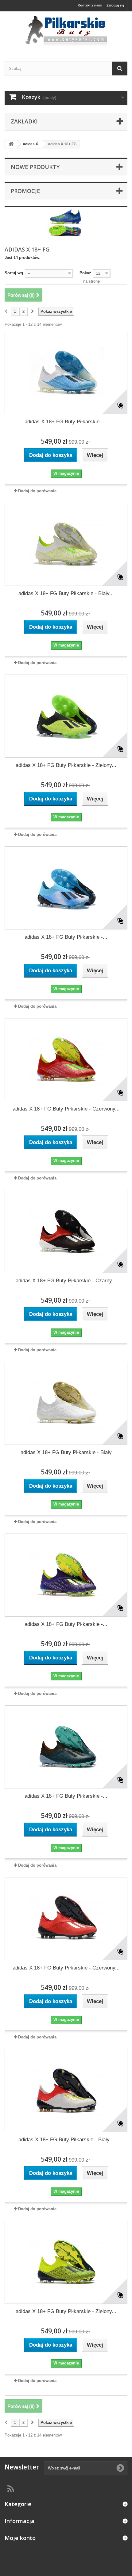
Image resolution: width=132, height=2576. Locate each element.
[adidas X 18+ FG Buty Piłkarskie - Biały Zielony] (66, 544)
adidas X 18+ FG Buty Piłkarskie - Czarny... (66, 1281)
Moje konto (20, 2538)
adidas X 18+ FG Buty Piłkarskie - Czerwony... (66, 1109)
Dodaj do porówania (37, 491)
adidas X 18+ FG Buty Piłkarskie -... (66, 422)
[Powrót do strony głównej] (11, 144)
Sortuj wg (14, 273)
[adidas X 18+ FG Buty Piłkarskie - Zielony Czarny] (66, 716)
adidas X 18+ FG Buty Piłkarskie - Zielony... (66, 765)
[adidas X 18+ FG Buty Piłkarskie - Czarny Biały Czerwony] (66, 1232)
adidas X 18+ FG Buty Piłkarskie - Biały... (66, 593)
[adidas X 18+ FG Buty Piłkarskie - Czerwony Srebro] (66, 1919)
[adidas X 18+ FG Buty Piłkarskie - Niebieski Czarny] (66, 888)
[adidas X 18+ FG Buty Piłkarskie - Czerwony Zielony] (66, 1060)
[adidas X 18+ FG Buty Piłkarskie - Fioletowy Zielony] (66, 1575)
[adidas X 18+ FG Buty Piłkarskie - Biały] (66, 1403)
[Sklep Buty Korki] (66, 31)
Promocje (25, 191)
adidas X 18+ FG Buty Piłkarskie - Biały (66, 1452)
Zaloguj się (115, 5)
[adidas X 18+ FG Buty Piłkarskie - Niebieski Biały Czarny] (66, 373)
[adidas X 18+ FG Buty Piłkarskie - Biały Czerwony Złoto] (66, 2090)
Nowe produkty (35, 167)
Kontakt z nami (90, 5)
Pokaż (85, 273)
